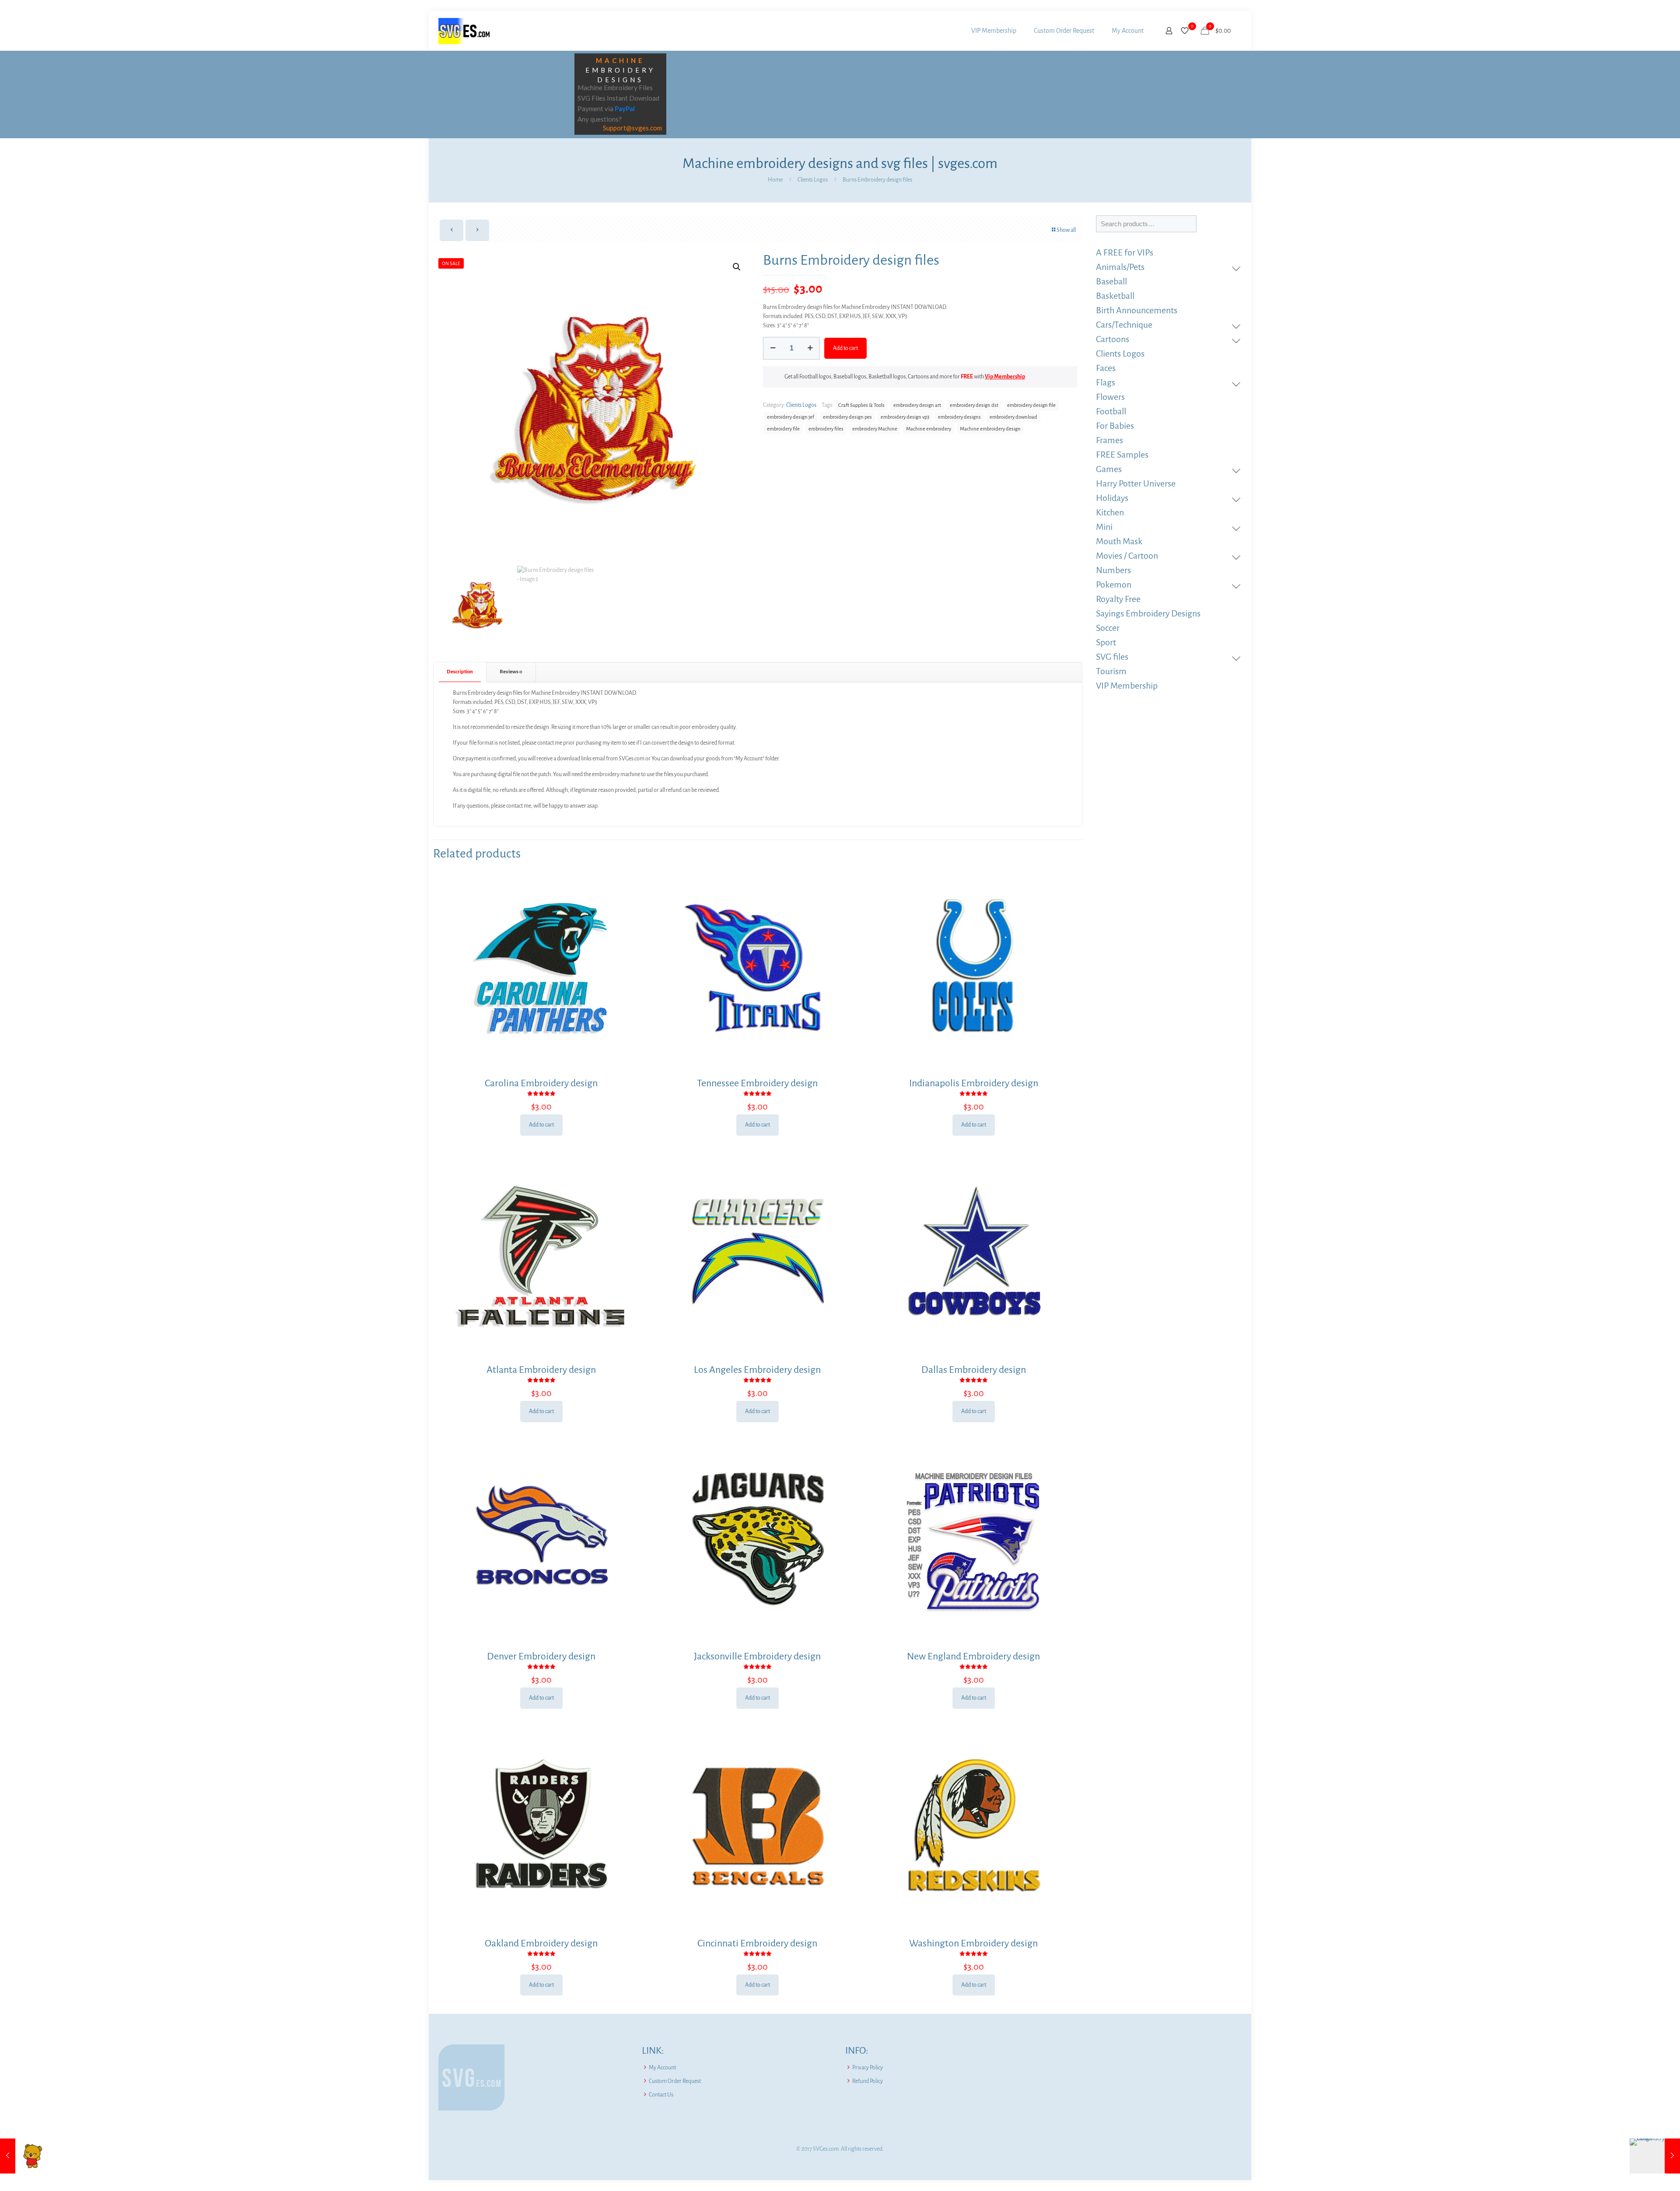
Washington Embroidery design (973, 1943)
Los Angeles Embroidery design (757, 1370)
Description (460, 672)
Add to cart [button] (541, 1125)
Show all (1066, 230)
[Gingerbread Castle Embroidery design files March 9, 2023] (1655, 2156)
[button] (737, 267)
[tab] (460, 672)
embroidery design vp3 (905, 417)
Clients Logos (813, 180)
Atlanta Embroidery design (541, 1370)
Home (775, 180)
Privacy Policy (868, 2068)
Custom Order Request (675, 2081)
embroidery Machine (875, 429)
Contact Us (661, 2095)
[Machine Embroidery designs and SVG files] (464, 31)
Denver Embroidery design (541, 1656)
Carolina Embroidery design (541, 1083)
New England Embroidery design (973, 1656)
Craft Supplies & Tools (861, 405)
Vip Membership (1005, 377)
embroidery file (783, 429)
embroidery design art (917, 405)
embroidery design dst (974, 405)
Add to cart (845, 348)
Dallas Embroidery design (974, 1370)
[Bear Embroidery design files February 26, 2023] (25, 2156)
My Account (662, 2068)
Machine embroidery (929, 429)
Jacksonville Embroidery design (757, 1656)
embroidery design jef (791, 417)
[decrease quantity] (773, 348)
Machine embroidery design (990, 429)
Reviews (511, 672)
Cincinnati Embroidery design (757, 1943)
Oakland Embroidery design (541, 1943)
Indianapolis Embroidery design (974, 1083)
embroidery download (1013, 417)
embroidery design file (1031, 405)
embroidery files (826, 429)
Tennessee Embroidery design (757, 1083)
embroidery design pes (847, 417)
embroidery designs (959, 417)
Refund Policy (868, 2081)
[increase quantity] (810, 348)
